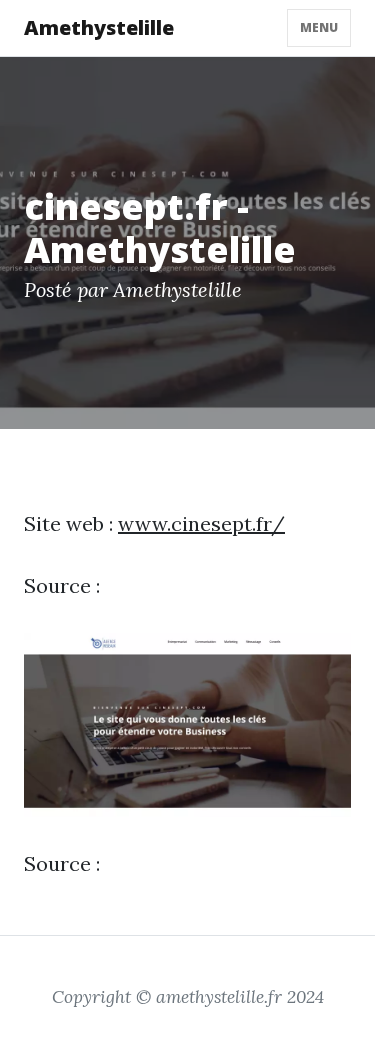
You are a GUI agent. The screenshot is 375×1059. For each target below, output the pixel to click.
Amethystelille (99, 27)
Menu (319, 27)
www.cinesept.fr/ (201, 523)
